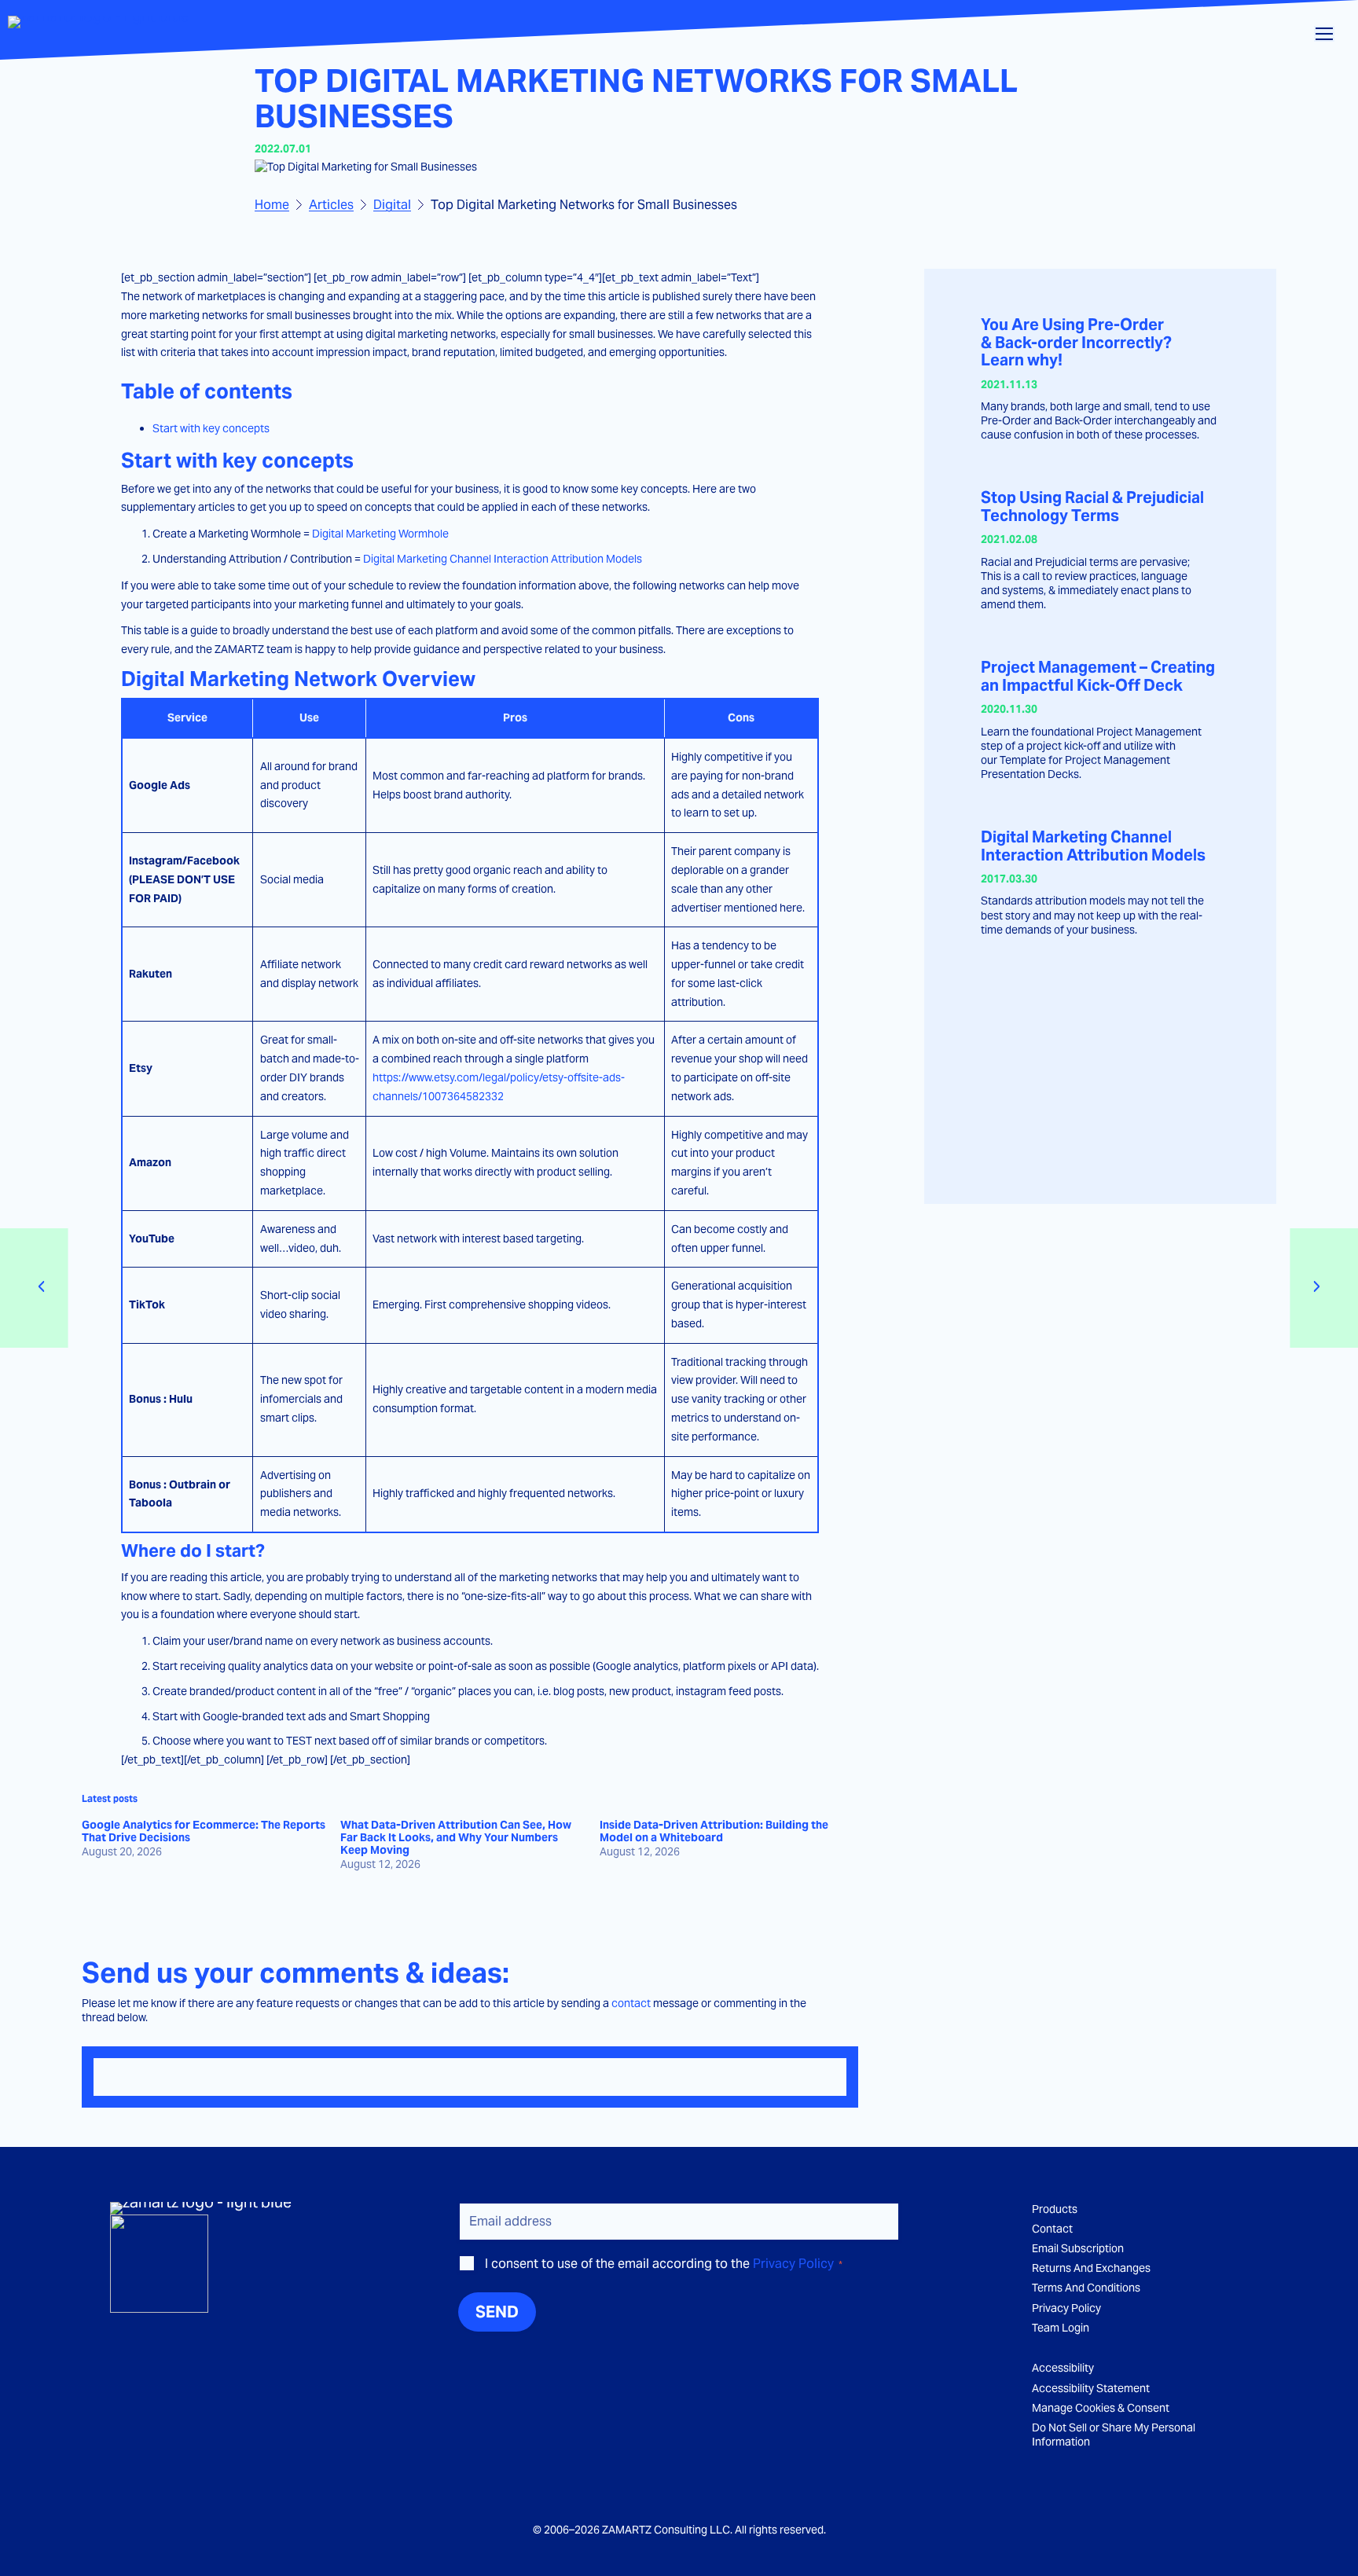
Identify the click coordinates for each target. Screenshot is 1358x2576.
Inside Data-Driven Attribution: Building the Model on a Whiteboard (714, 1832)
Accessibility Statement (1091, 2388)
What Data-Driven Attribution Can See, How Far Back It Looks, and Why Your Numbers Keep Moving (456, 1838)
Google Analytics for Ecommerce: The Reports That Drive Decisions (204, 1832)
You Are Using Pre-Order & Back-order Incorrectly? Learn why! (1076, 343)
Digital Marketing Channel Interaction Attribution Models (503, 559)
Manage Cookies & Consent (1101, 2408)
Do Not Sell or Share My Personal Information (1114, 2435)
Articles (331, 205)
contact (631, 2003)
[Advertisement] (1101, 1070)
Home (272, 205)
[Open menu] (1324, 34)
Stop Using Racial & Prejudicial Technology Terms (1092, 506)
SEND (497, 2312)
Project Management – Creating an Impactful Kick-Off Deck (1098, 676)
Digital (392, 205)
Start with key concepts (211, 428)
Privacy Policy (793, 2264)
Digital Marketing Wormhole (380, 534)
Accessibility (1063, 2368)
